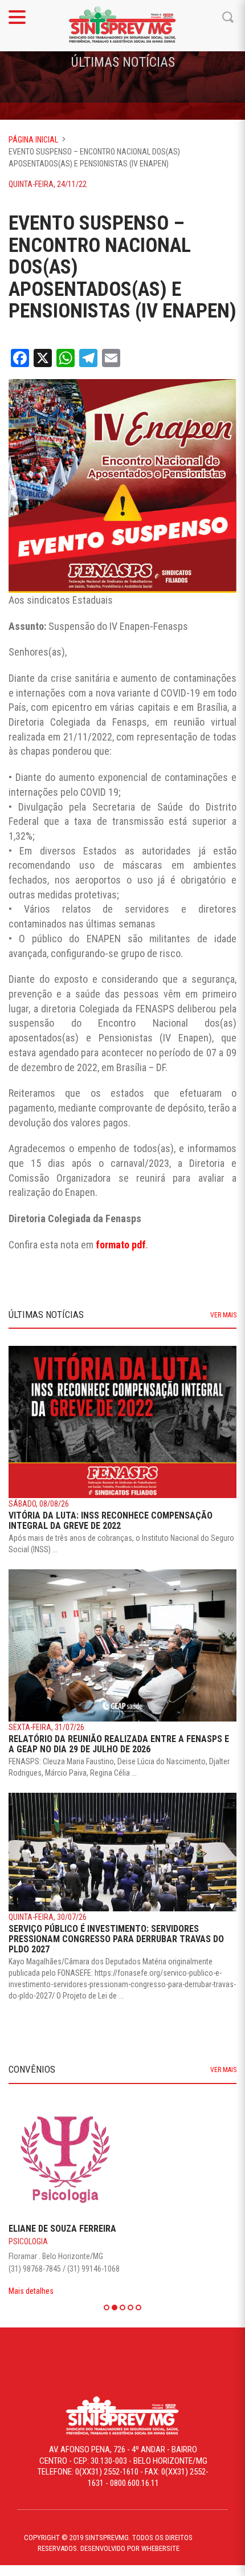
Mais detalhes (31, 2291)
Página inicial (33, 140)
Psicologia (28, 2241)
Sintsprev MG (122, 26)
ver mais (223, 1315)
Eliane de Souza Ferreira (62, 2229)
